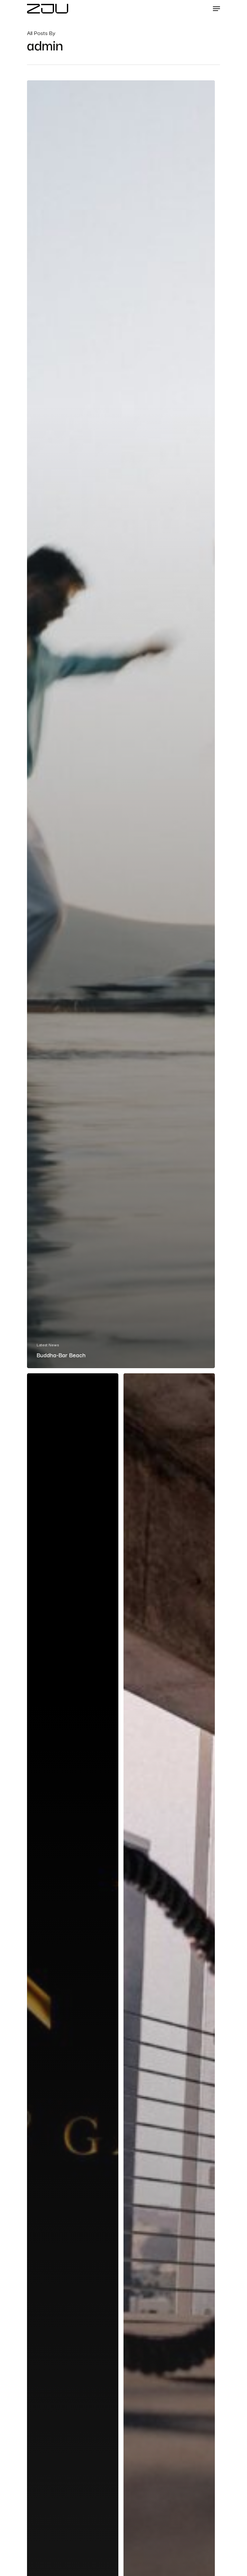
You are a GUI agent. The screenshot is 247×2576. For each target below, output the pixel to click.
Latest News (48, 1345)
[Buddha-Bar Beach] (121, 724)
